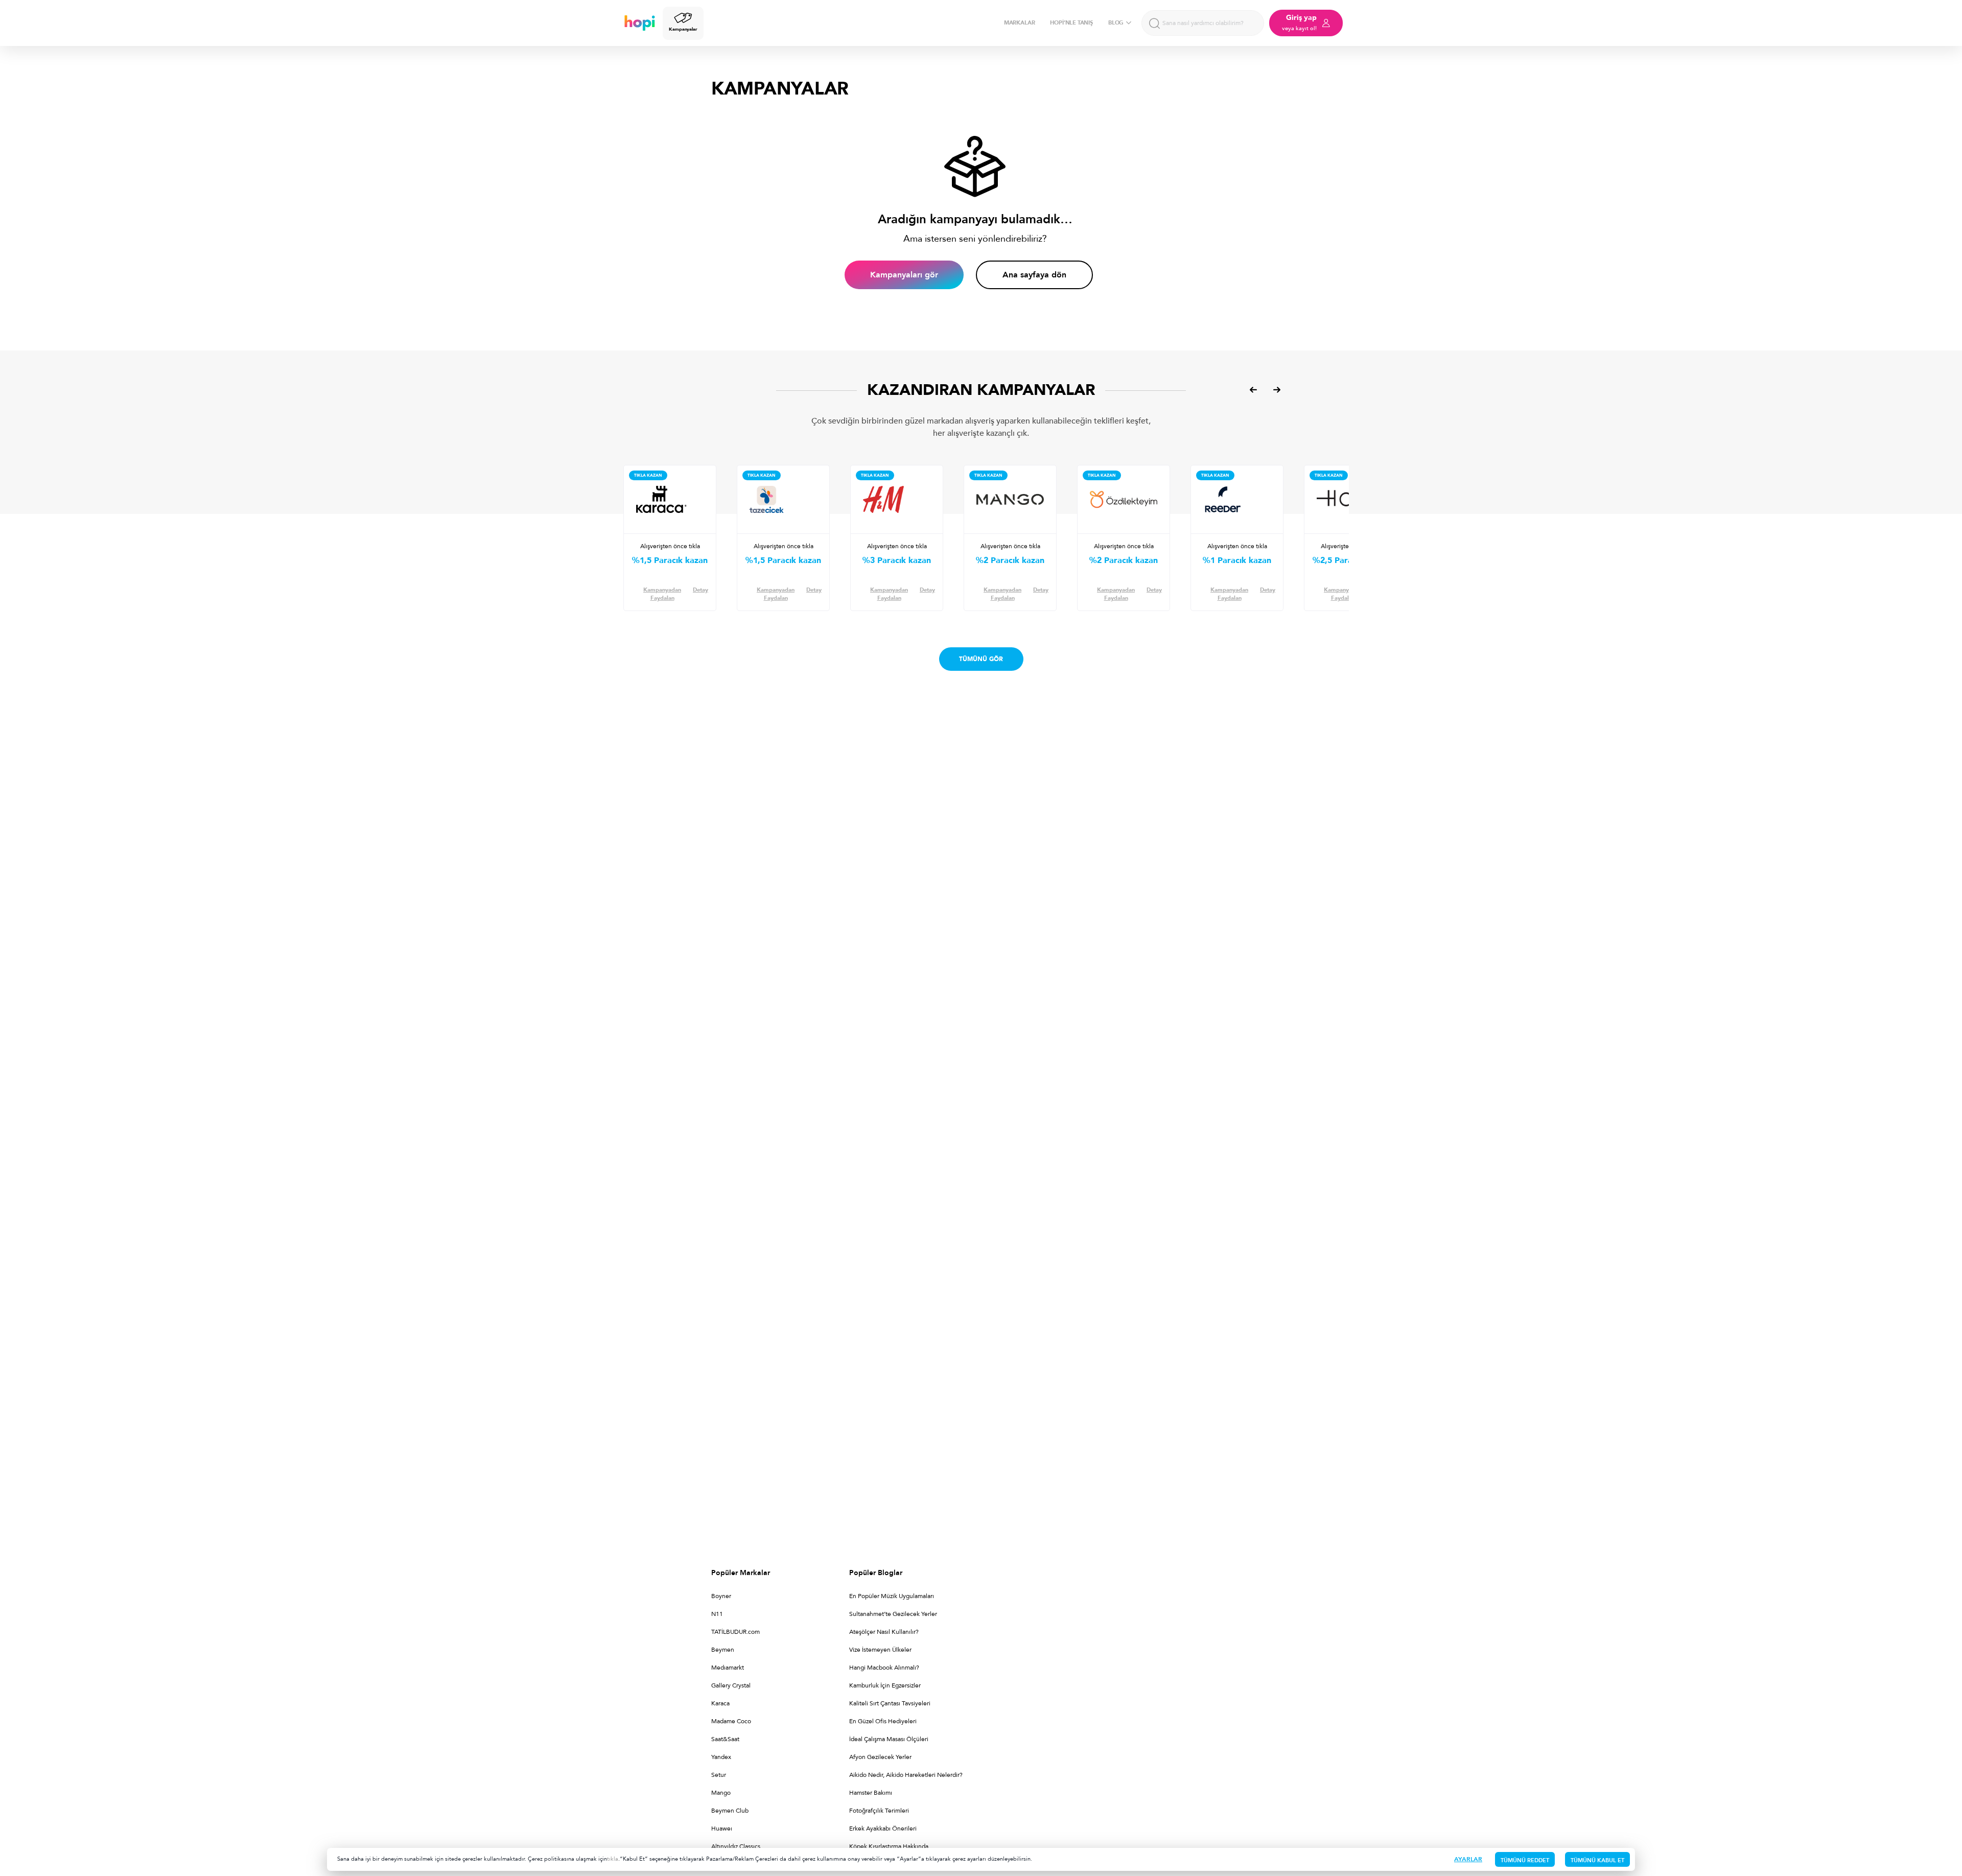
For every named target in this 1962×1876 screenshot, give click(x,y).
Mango (721, 1793)
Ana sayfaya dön (1034, 275)
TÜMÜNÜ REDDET (1525, 1860)
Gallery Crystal (731, 1685)
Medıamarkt (728, 1668)
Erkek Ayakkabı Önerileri (883, 1828)
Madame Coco (731, 1721)
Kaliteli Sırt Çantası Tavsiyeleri (890, 1703)
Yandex (721, 1757)
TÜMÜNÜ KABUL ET (1597, 1860)
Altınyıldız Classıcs (736, 1846)
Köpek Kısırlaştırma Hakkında (889, 1846)
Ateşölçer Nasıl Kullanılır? (884, 1632)
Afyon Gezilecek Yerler (880, 1757)
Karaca (720, 1703)
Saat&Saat (725, 1739)
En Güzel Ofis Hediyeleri (883, 1721)
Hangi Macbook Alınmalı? (884, 1668)
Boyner (721, 1596)
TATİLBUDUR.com (735, 1632)
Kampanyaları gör (904, 275)
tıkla (613, 1859)
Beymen (723, 1650)
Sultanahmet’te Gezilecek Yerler (893, 1614)
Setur (719, 1775)
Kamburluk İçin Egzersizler (885, 1685)
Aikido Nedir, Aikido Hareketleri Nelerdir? (906, 1775)
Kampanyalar (683, 29)
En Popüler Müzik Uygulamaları (892, 1596)
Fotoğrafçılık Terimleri (879, 1811)
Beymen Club (730, 1811)
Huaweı (722, 1828)
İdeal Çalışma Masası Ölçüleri (889, 1739)
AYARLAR (1468, 1859)
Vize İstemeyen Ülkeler (880, 1650)
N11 (717, 1614)
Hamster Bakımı (871, 1793)
